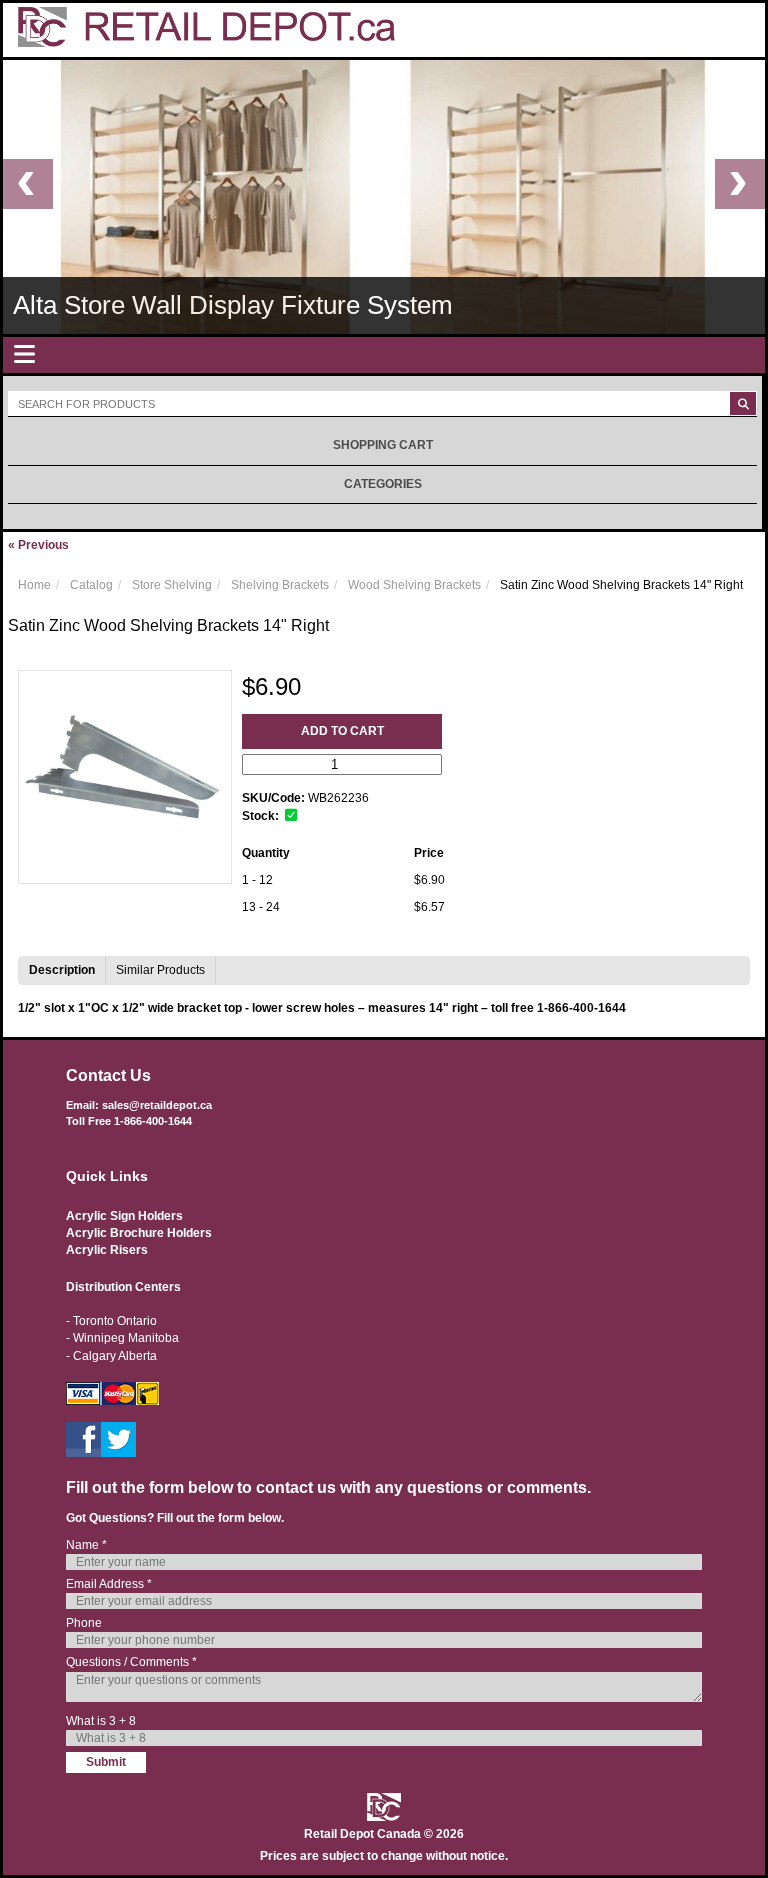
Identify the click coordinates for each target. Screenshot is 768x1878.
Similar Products (160, 970)
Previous (38, 545)
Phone (84, 1623)
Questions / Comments (131, 1662)
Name (86, 1545)
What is (101, 1721)
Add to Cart (342, 731)
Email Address (109, 1584)
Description (62, 970)
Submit (106, 1762)
